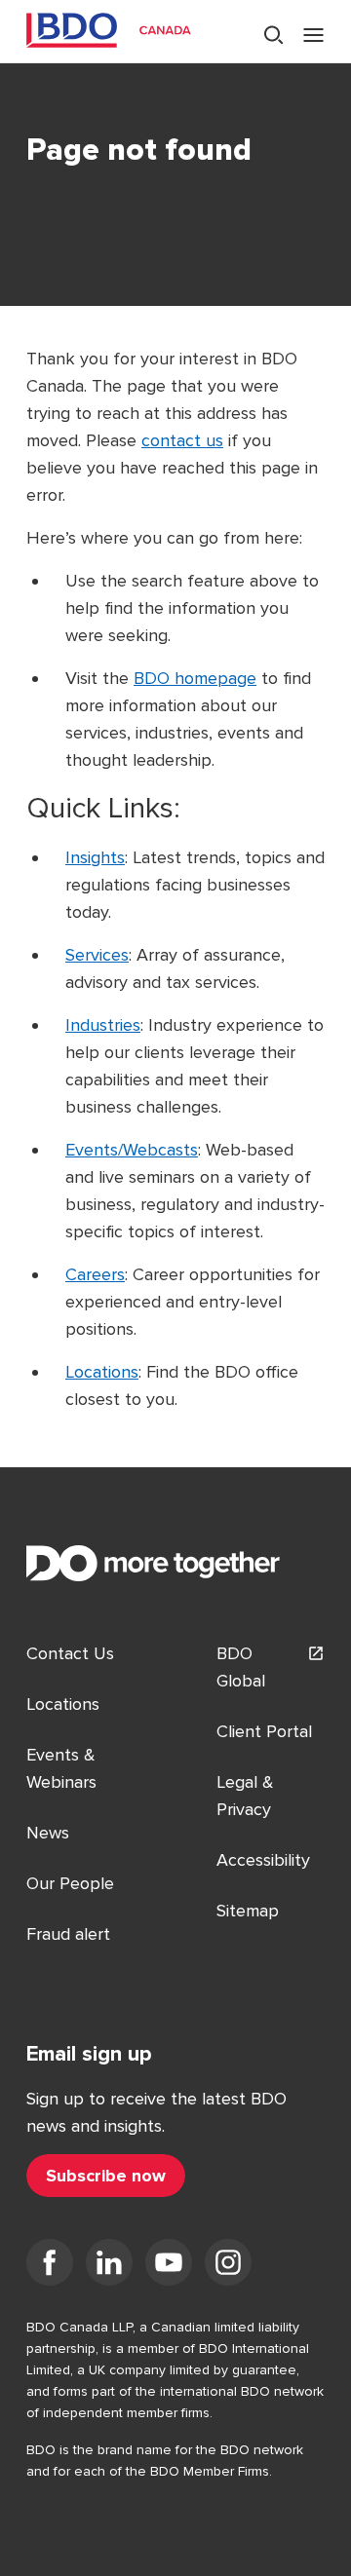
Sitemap (248, 1911)
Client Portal (264, 1731)
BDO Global (241, 1667)
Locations (102, 1372)
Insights (95, 857)
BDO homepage (195, 678)
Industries (103, 1025)
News (48, 1833)
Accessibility (263, 1860)
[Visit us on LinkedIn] (109, 2266)
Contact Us (70, 1653)
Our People (70, 1883)
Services (97, 955)
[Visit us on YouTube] (169, 2266)
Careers (95, 1274)
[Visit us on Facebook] (50, 2266)
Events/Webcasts (132, 1150)
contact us (182, 440)
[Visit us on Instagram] (228, 2266)
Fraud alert (68, 1934)
